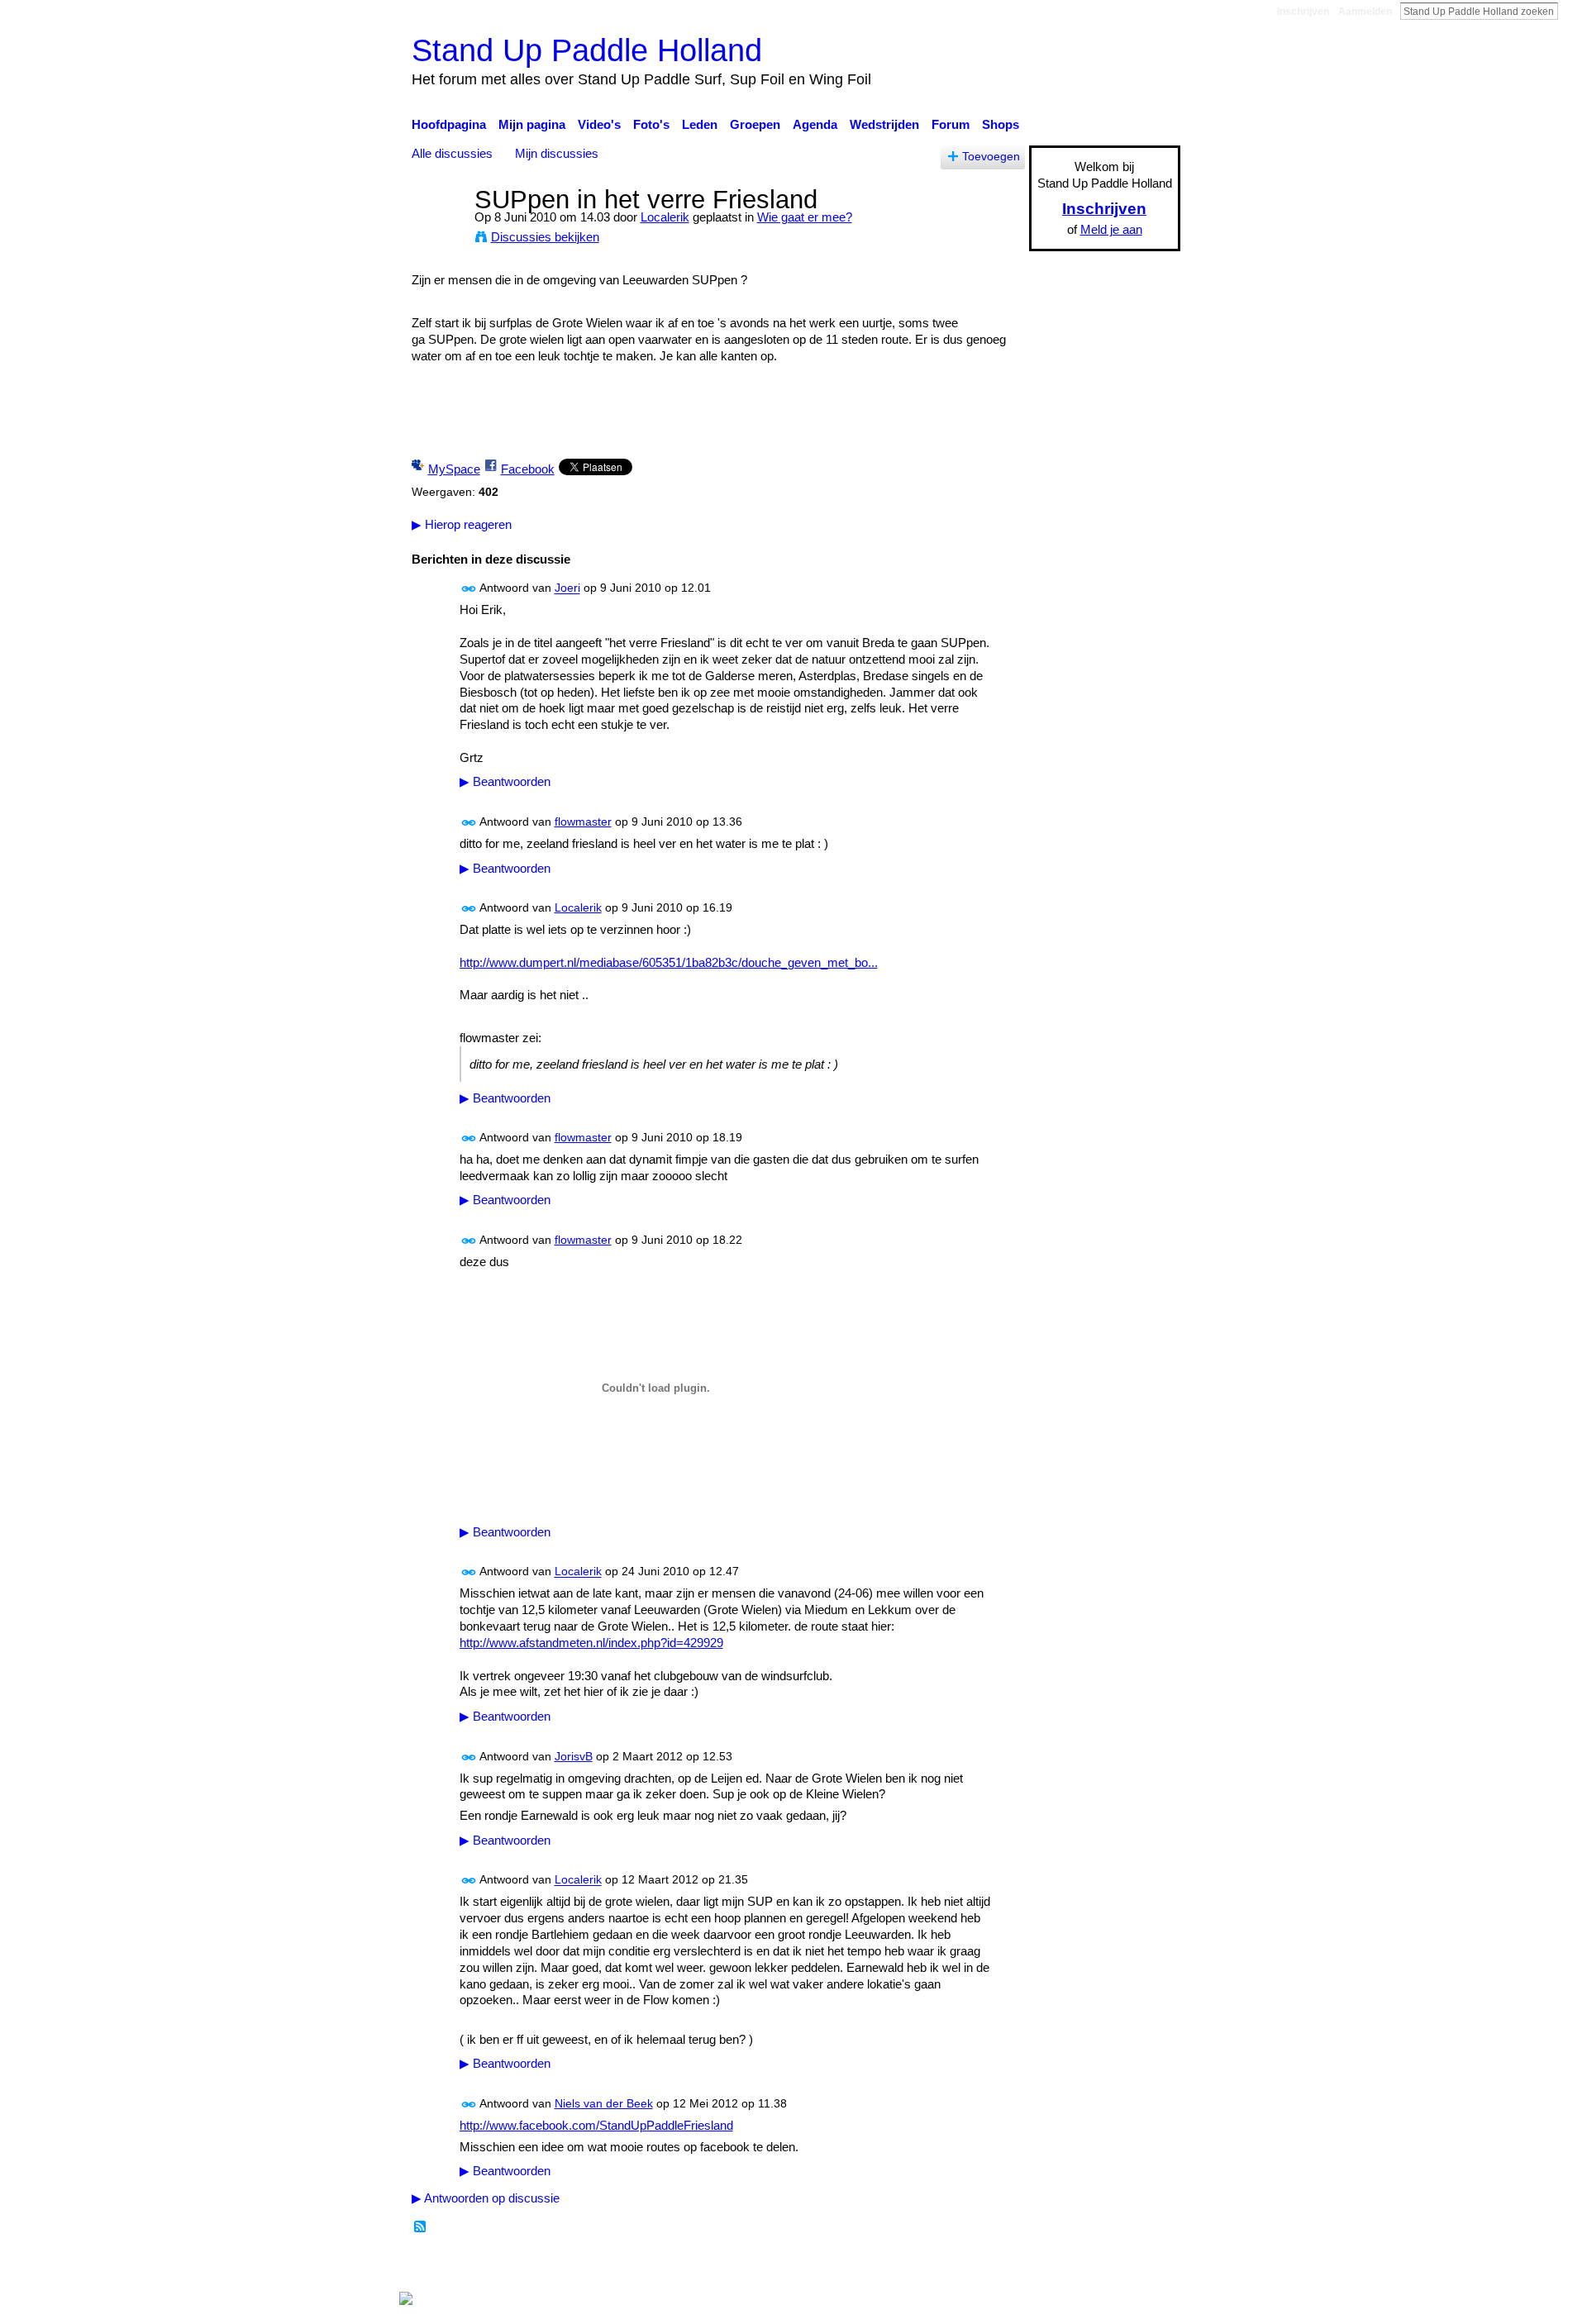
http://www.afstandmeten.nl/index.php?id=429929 (591, 1643)
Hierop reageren (462, 524)
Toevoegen (991, 157)
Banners (850, 2266)
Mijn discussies (557, 153)
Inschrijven (1303, 12)
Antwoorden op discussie (486, 2198)
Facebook (528, 469)
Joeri (567, 588)
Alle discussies (452, 153)
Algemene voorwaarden (1116, 2266)
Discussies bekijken (545, 237)
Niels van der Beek (604, 2103)
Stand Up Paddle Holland (587, 50)
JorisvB (574, 1756)
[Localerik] (438, 230)
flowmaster (583, 821)
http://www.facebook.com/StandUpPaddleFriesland (596, 2125)
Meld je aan (1111, 229)
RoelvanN (564, 2266)
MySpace (454, 469)
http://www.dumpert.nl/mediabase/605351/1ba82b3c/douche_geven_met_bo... (669, 962)
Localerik (665, 217)
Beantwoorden (505, 782)
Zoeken (1571, 11)
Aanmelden (1365, 12)
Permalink (469, 589)
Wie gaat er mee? (805, 217)
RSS (421, 2227)
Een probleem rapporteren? (963, 2266)
